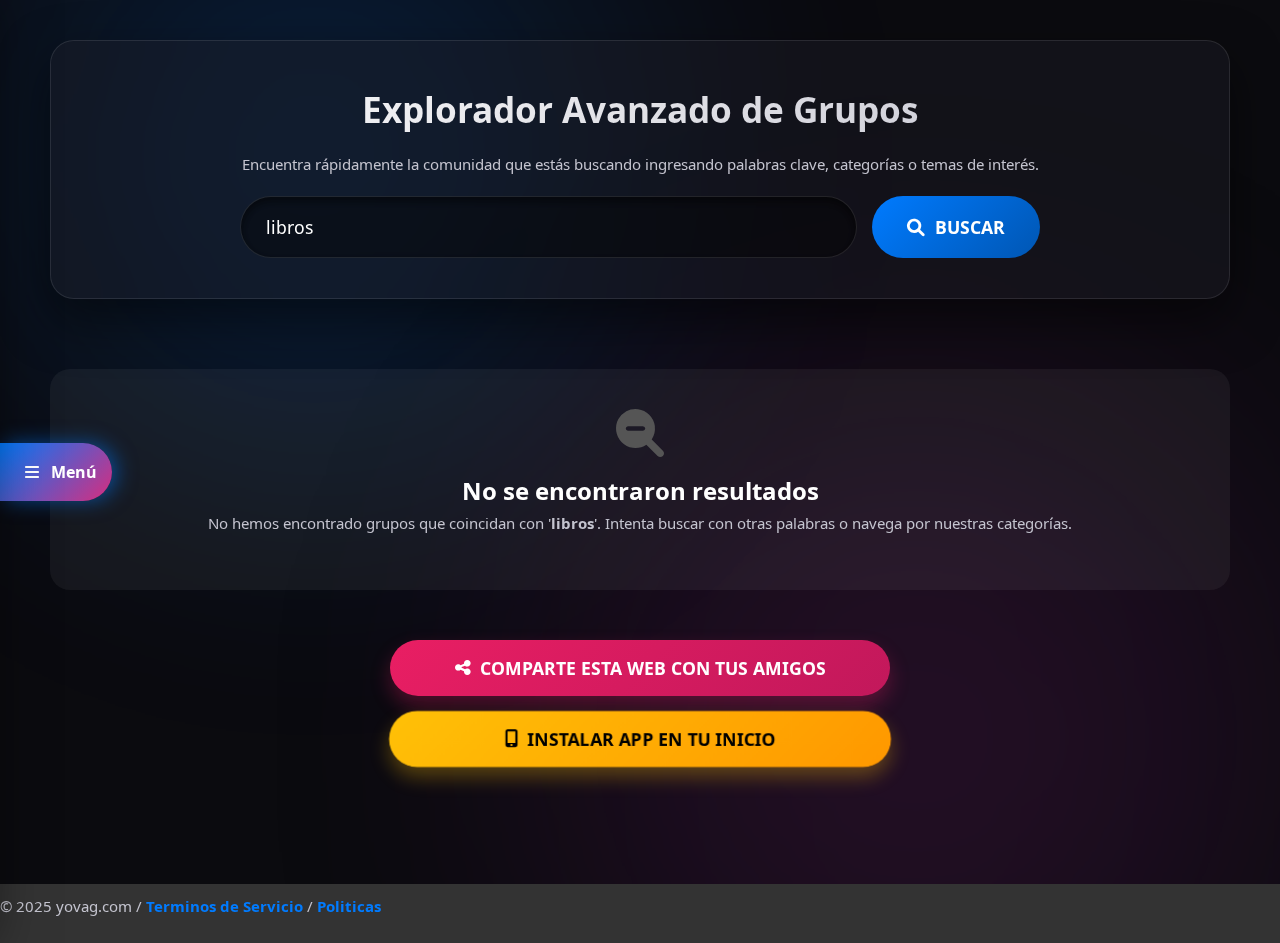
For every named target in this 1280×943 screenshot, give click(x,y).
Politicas (349, 906)
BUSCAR (970, 227)
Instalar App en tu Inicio (652, 738)
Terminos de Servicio (224, 906)
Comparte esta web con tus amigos (653, 668)
